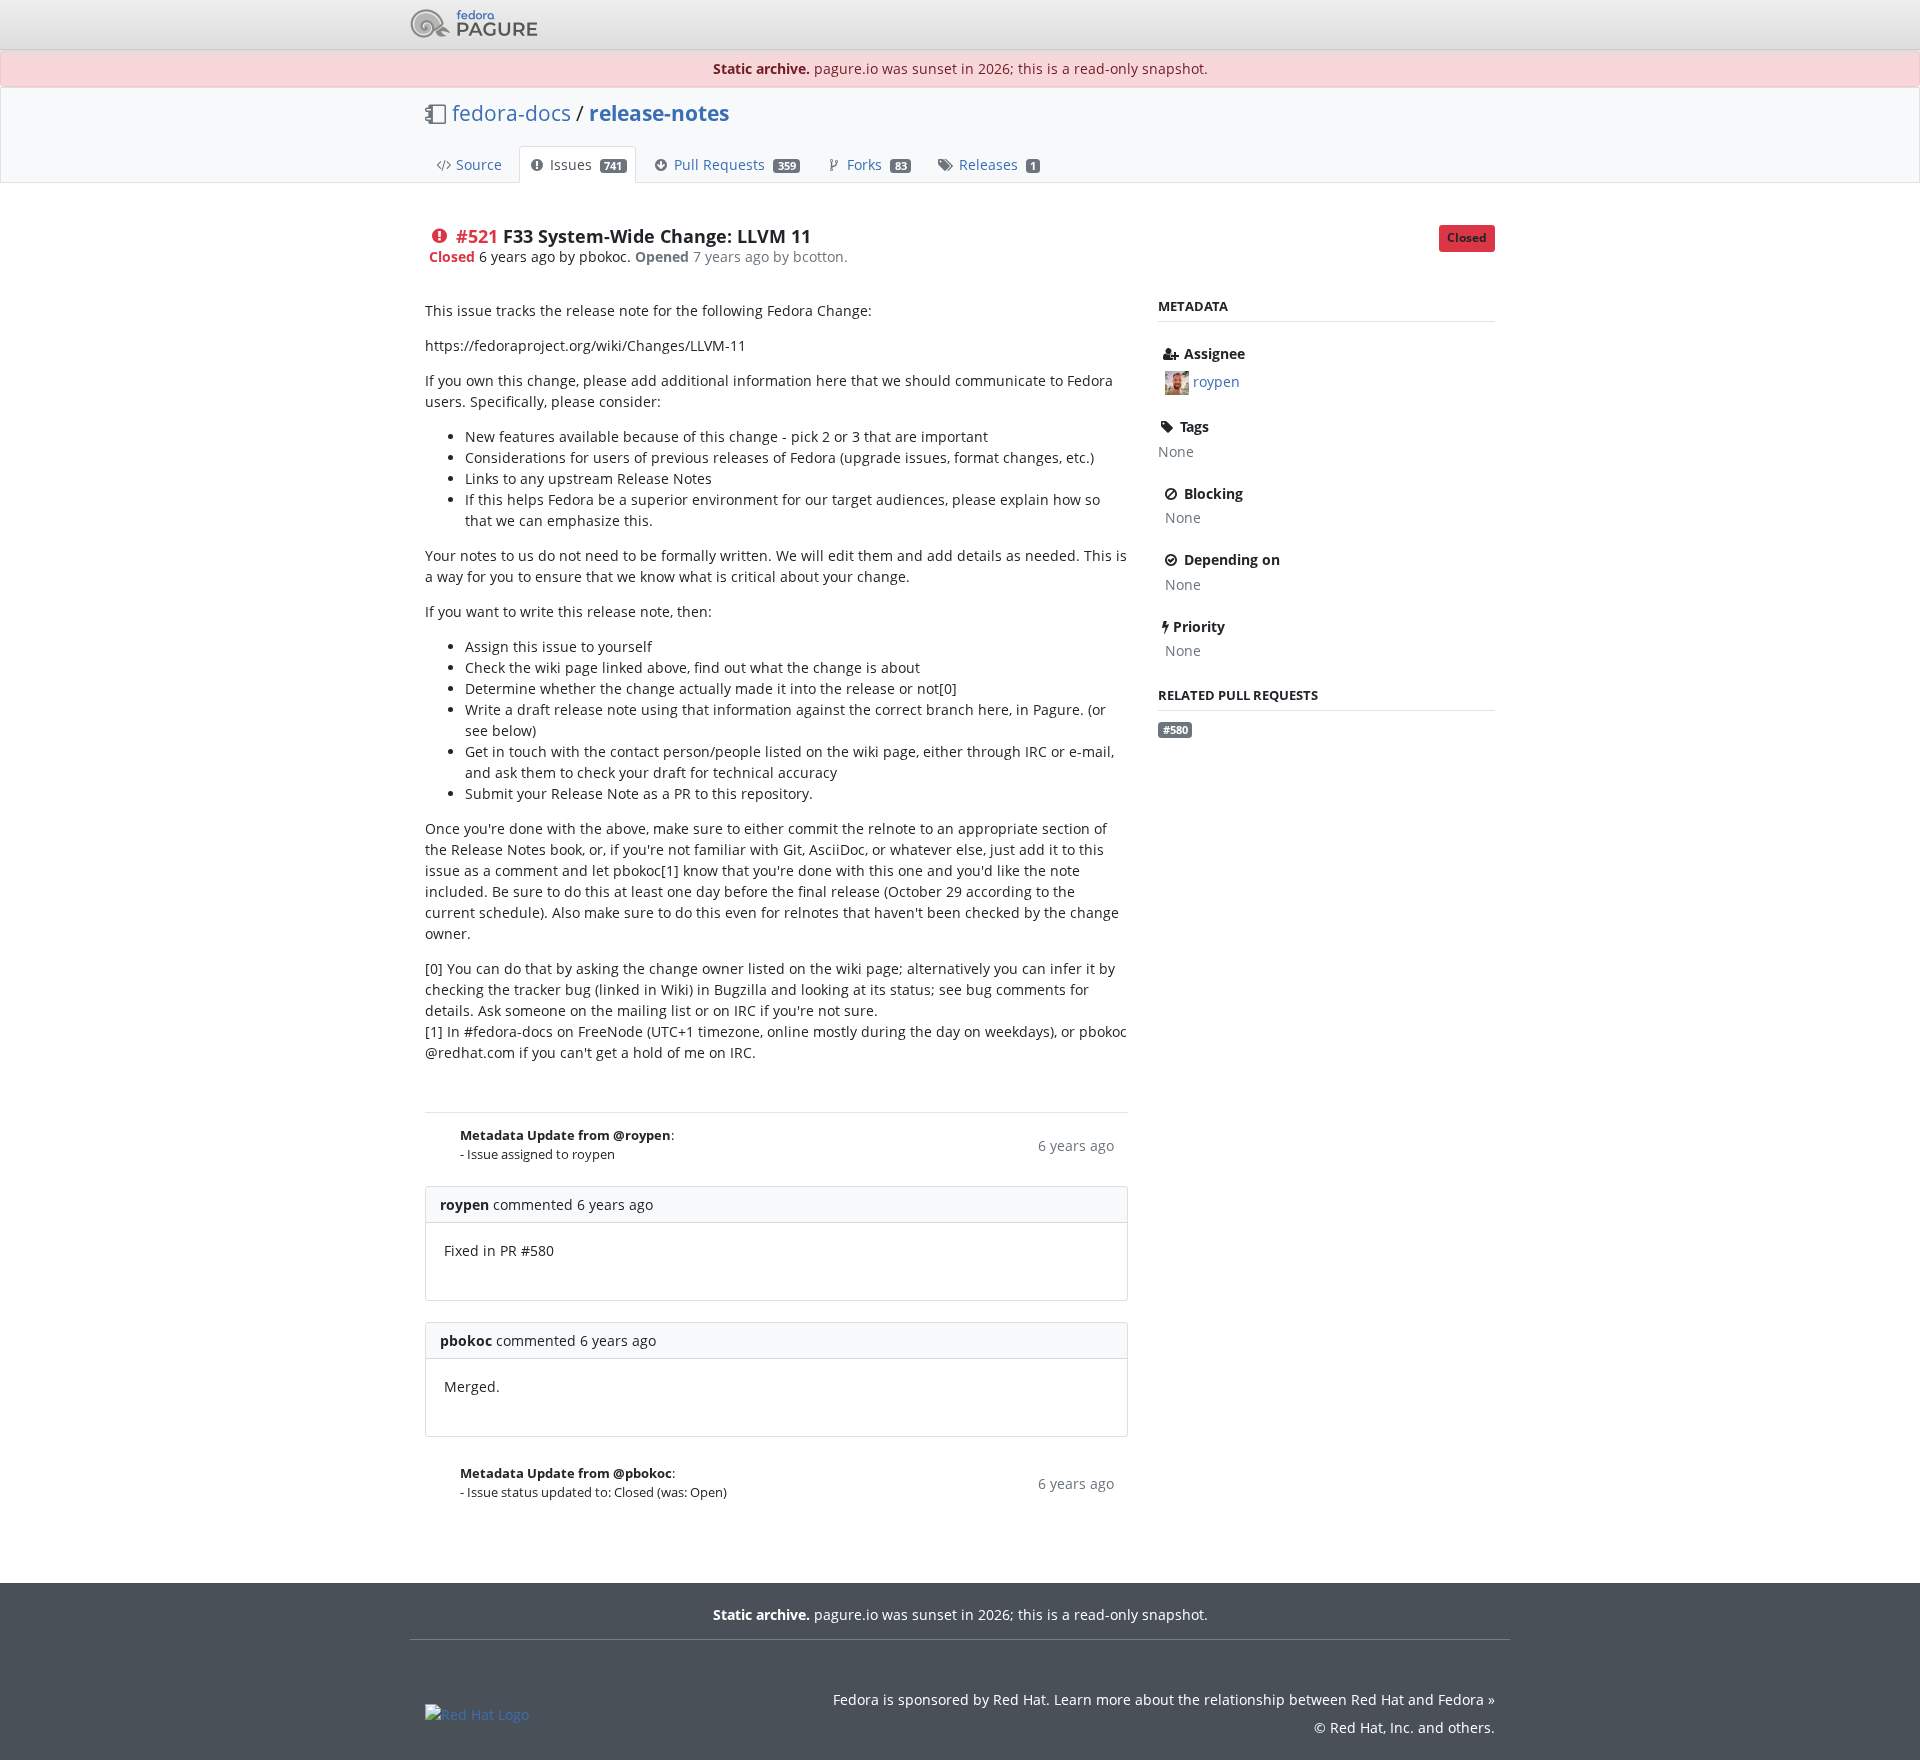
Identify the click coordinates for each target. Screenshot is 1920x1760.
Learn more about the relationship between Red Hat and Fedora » (1274, 1699)
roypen (1216, 381)
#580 (1175, 730)
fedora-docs (511, 113)
